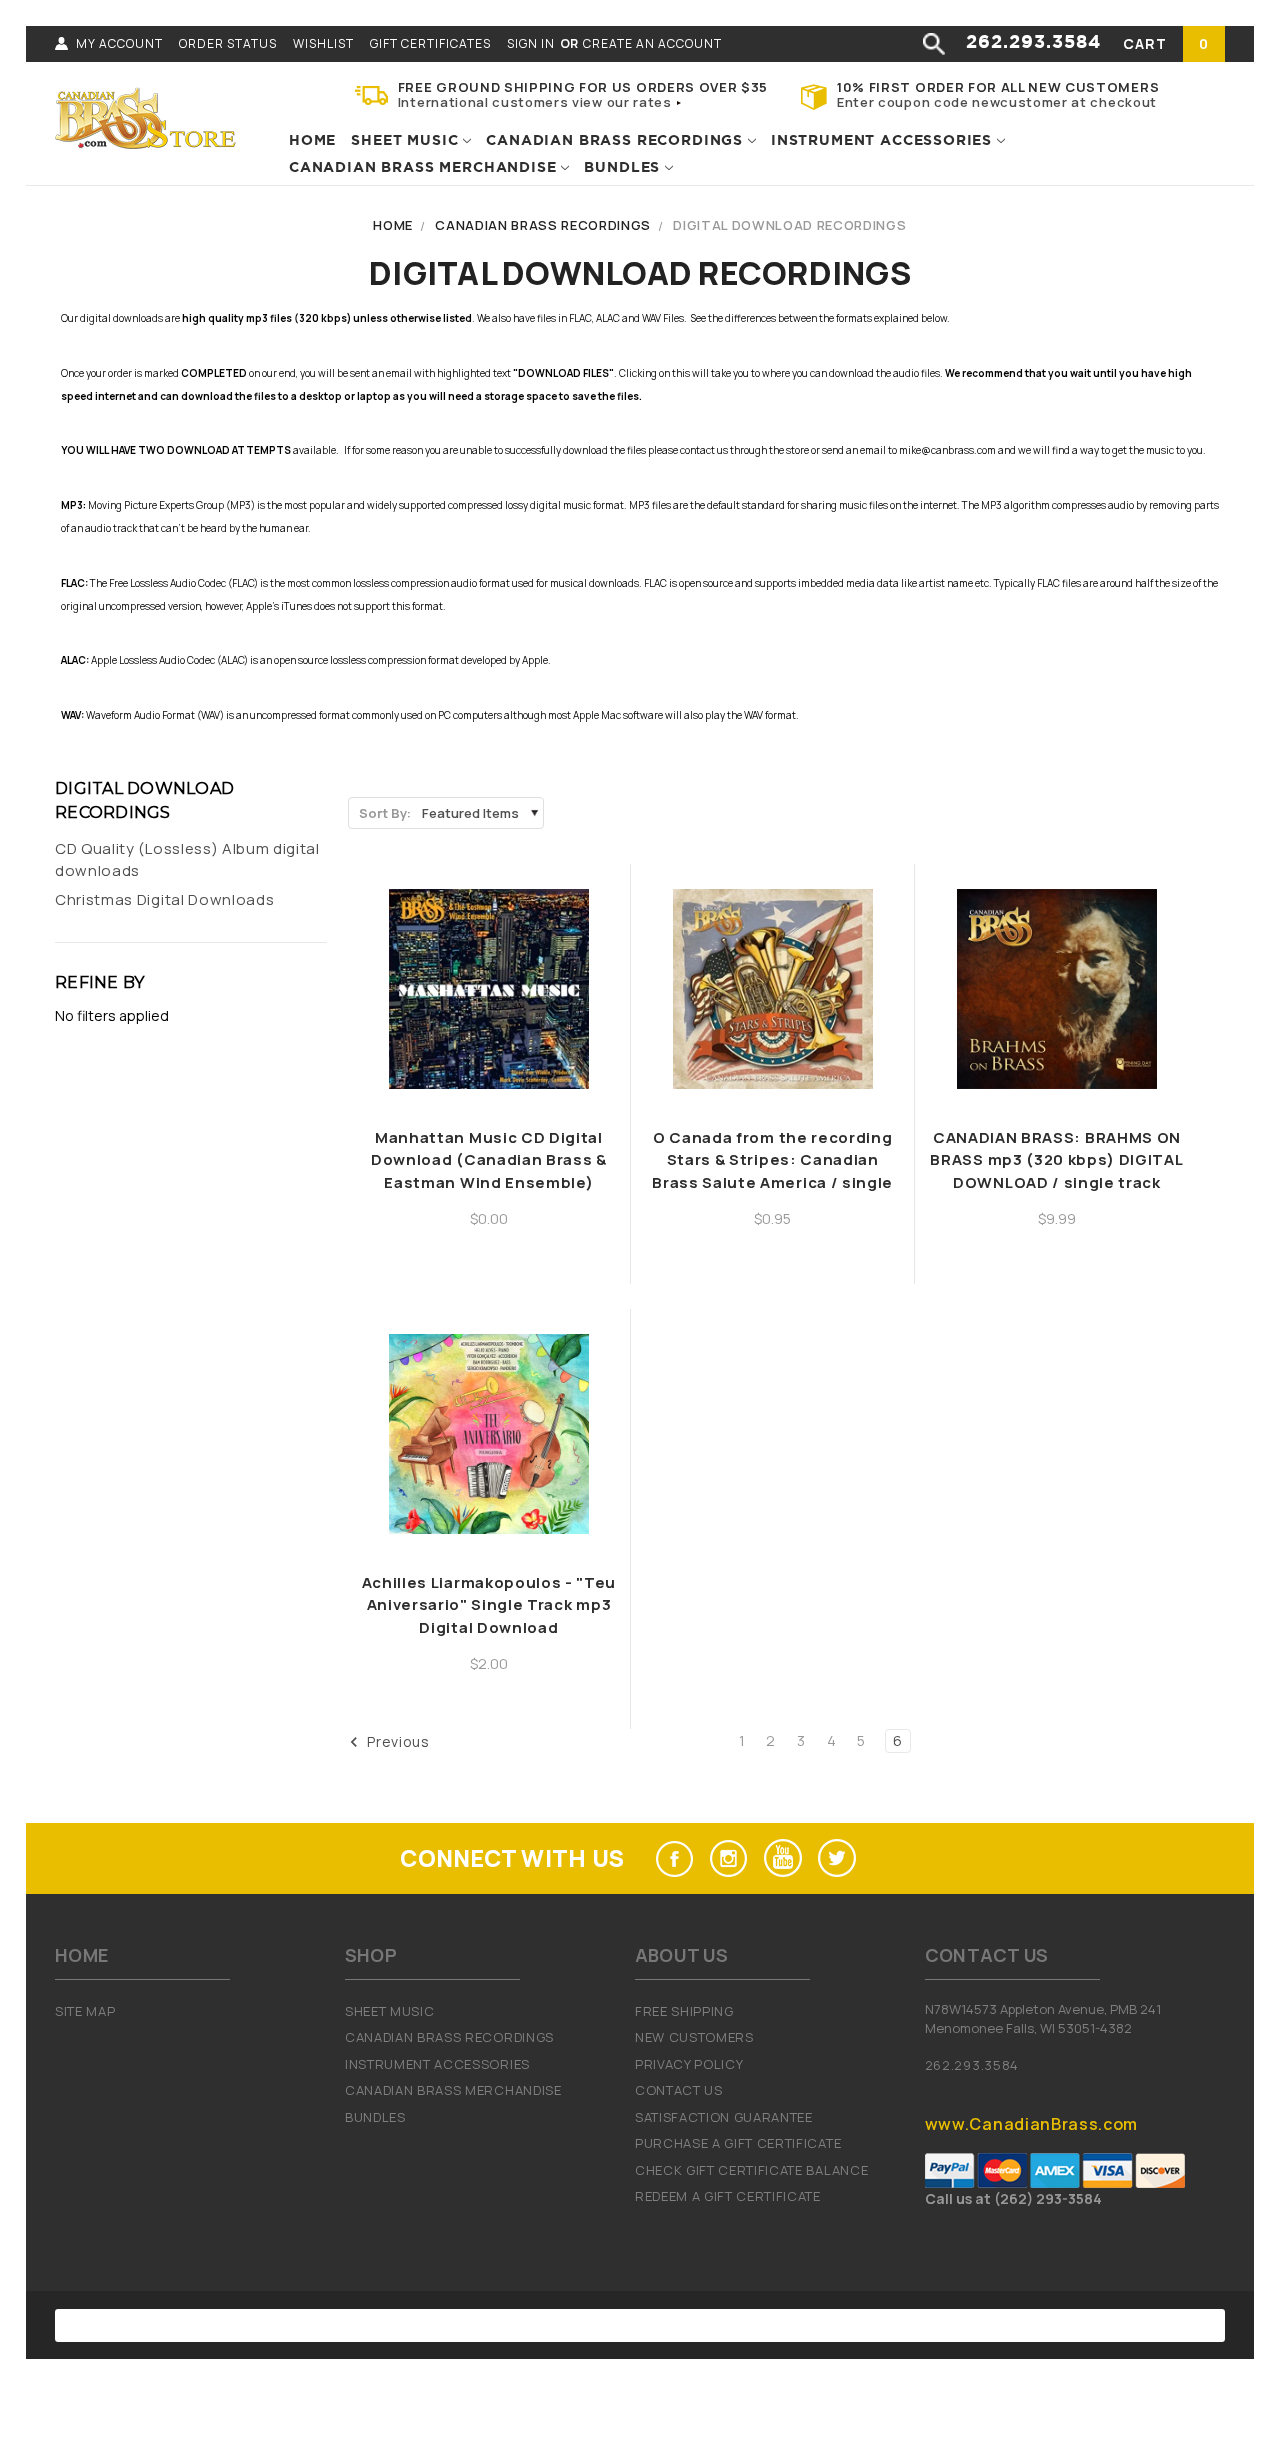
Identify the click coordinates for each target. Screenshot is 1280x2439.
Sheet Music (407, 141)
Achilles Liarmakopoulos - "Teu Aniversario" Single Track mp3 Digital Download (489, 1605)
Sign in (531, 43)
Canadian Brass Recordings (617, 141)
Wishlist (323, 43)
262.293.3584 (1033, 43)
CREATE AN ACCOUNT (652, 43)
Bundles (624, 168)
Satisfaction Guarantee (724, 2117)
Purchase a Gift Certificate (738, 2143)
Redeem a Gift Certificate (728, 2196)
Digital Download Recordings (789, 225)
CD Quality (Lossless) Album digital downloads (187, 860)
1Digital (846, 2325)
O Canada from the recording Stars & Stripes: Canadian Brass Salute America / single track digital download (772, 1171)
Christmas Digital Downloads (164, 899)
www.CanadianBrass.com (1031, 2124)
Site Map (85, 2011)
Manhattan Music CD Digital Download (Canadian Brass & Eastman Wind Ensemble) (489, 1160)
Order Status (228, 43)
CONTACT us (679, 2090)
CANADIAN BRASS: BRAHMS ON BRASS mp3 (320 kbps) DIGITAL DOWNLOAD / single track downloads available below (1056, 1171)
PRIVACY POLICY (689, 2064)
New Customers (694, 2037)
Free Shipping (684, 2011)
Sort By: (385, 813)
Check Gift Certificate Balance (751, 2170)
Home (312, 141)
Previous (397, 1741)
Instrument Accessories (884, 141)
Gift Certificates (430, 43)
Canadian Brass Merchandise (425, 168)
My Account (119, 43)
